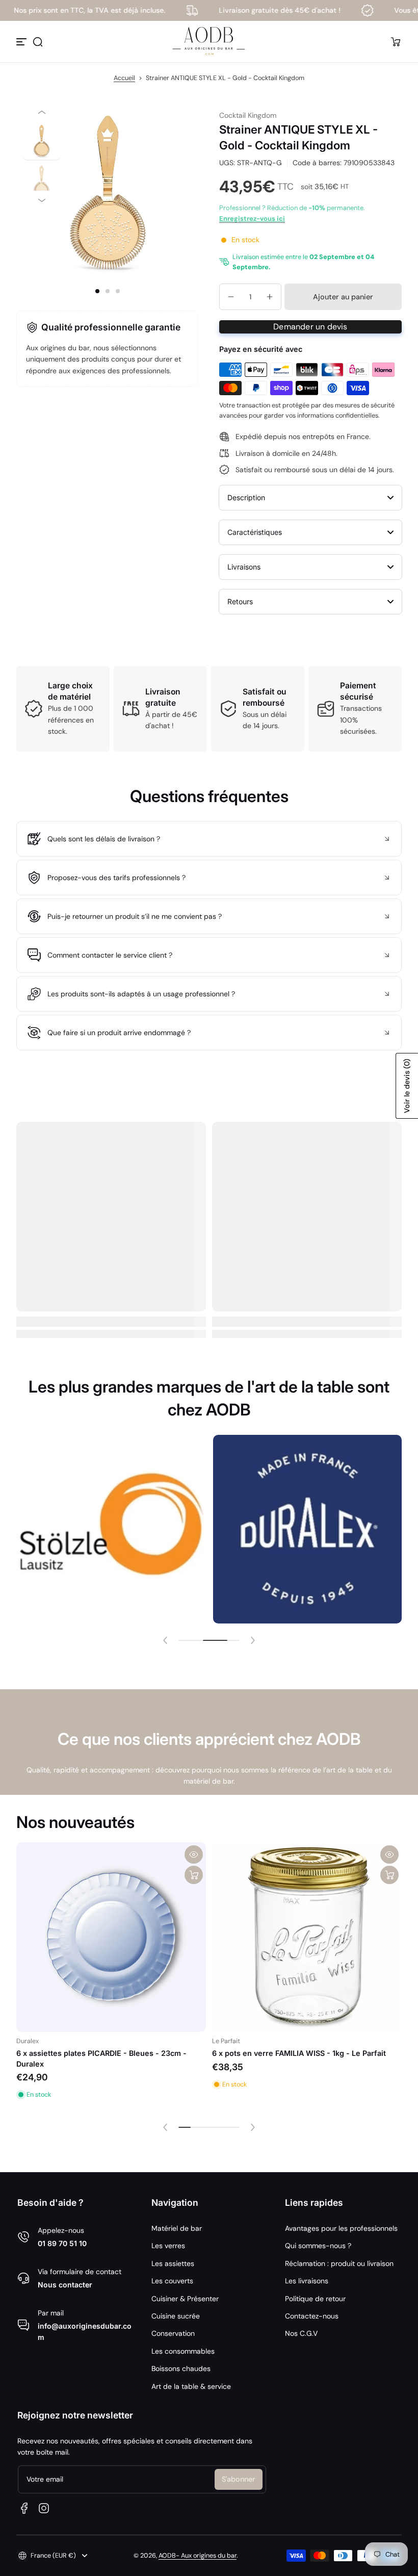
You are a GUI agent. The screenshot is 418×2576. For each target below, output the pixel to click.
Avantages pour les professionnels (341, 2228)
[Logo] (209, 42)
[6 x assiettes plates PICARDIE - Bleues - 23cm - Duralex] (111, 1937)
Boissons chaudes (181, 2368)
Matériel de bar (177, 2228)
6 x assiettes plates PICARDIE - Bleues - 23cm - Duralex (101, 2058)
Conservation (173, 2333)
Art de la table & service (191, 2386)
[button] (38, 42)
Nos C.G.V (301, 2333)
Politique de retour (315, 2299)
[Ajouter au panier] (194, 1875)
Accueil (124, 78)
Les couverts (172, 2281)
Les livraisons (307, 2281)
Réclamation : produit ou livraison (339, 2263)
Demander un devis (310, 327)
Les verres (168, 2246)
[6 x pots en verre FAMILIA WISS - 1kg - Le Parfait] (307, 1937)
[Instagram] (44, 2508)
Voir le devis (407, 1086)
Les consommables (183, 2351)
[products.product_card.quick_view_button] (194, 1854)
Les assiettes (173, 2263)
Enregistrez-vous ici (252, 218)
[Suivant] (42, 200)
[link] (112, 1529)
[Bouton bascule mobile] (22, 42)
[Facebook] (24, 2508)
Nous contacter (65, 2285)
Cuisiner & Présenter (185, 2299)
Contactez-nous (312, 2316)
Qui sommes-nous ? (318, 2246)
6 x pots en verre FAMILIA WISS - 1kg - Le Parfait (299, 2053)
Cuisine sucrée (176, 2316)
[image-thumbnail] (42, 141)
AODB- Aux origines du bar (198, 2556)
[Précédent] (42, 112)
